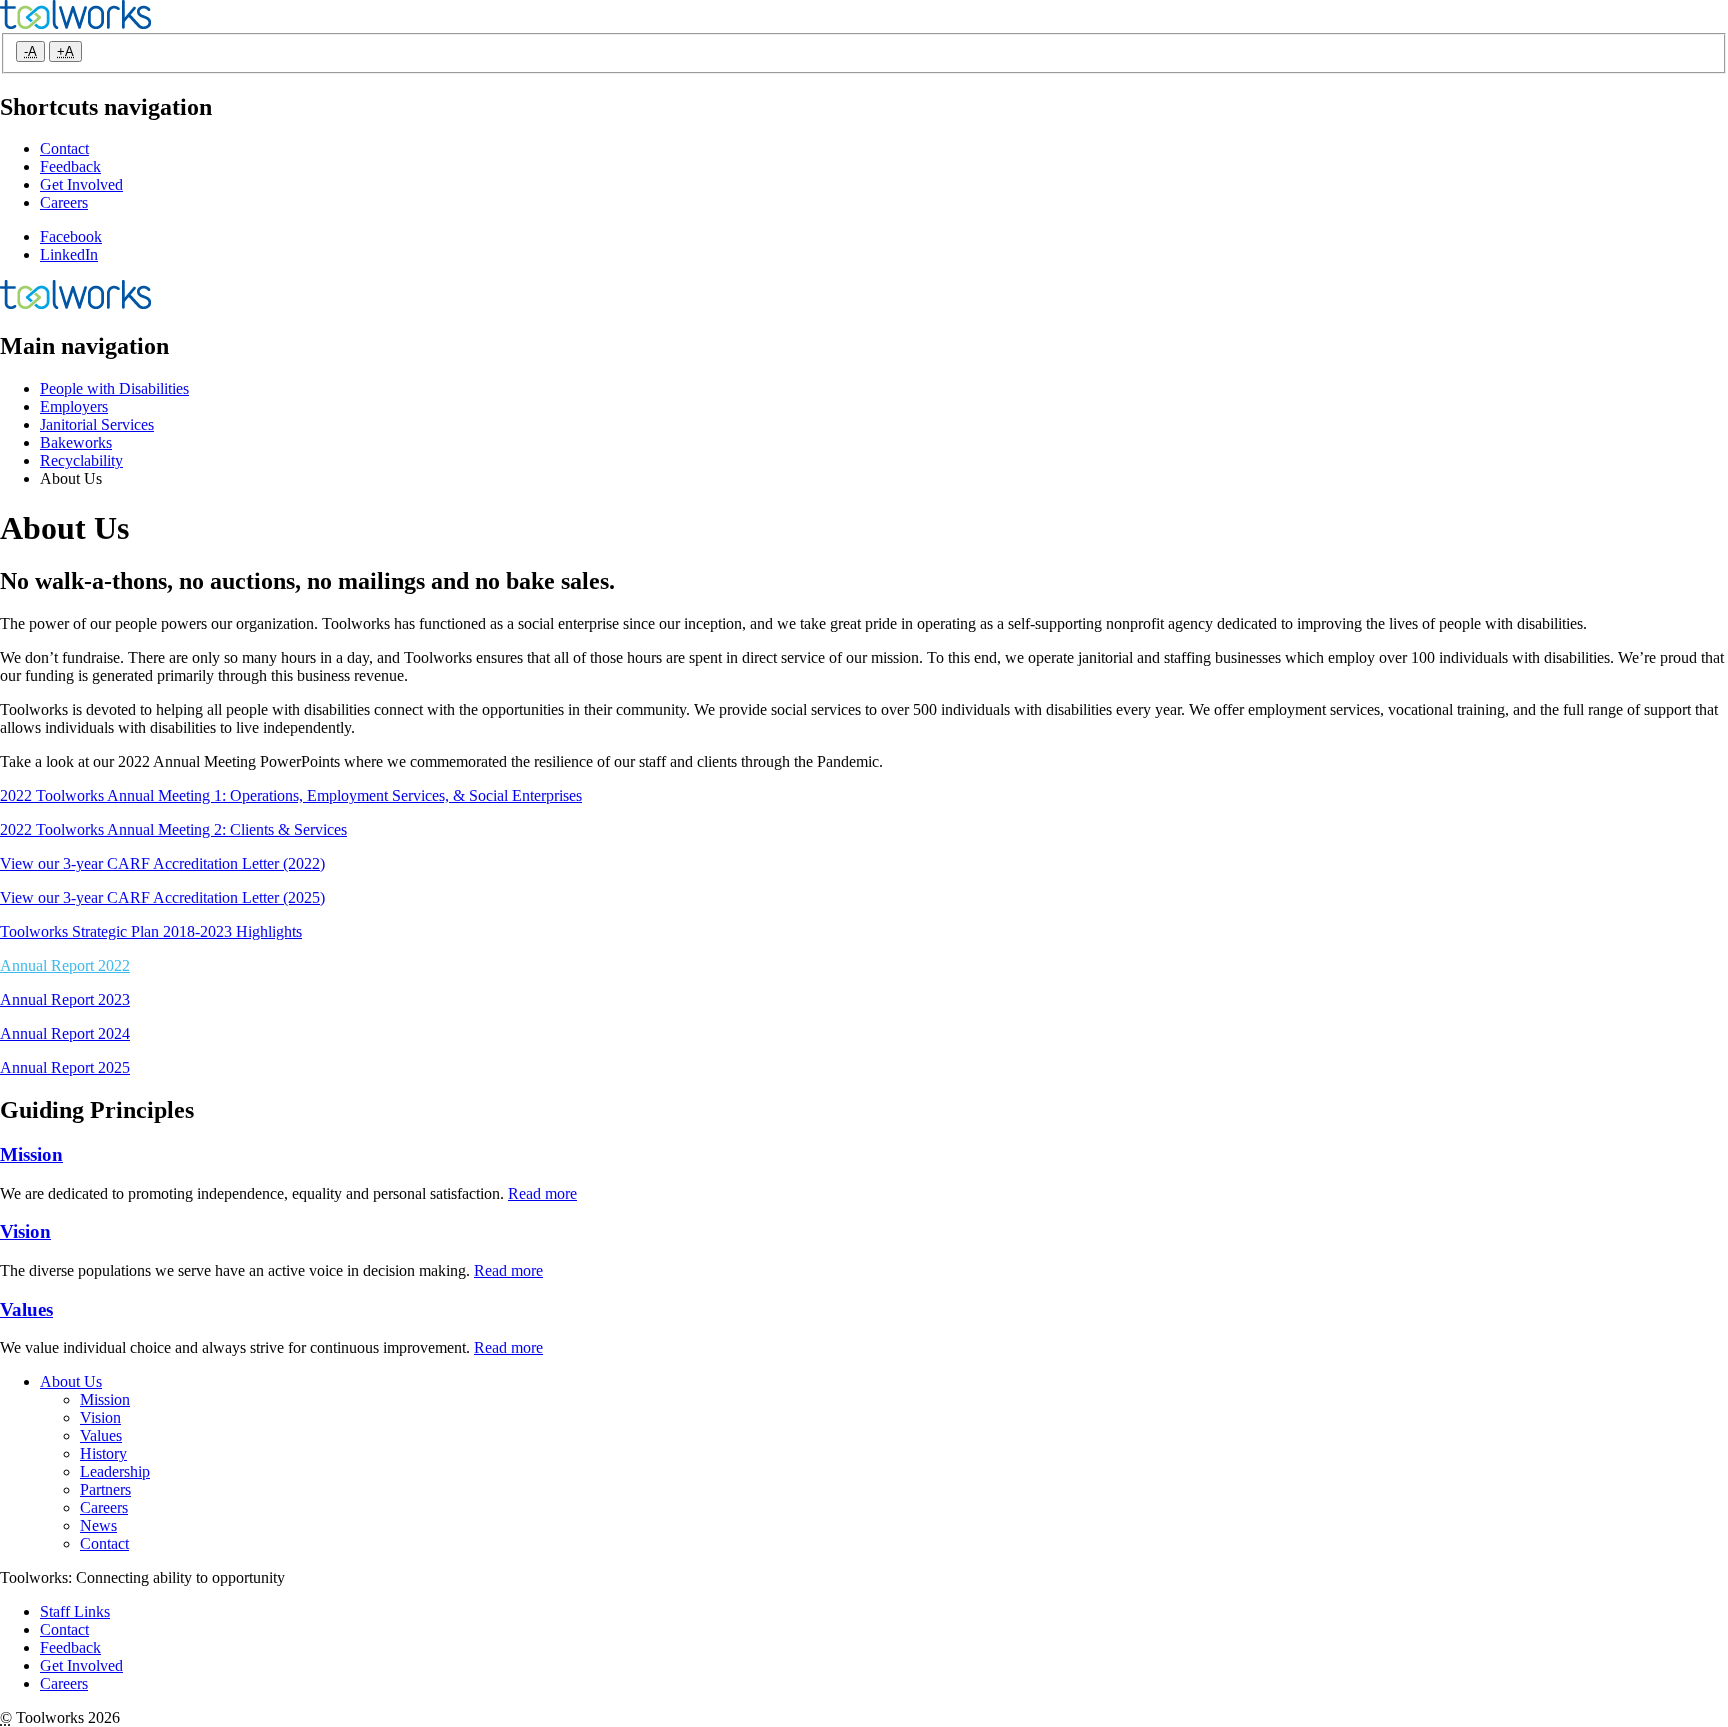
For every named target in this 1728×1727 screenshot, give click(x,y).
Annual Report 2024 (65, 1033)
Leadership (115, 1471)
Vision (25, 1231)
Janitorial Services (97, 424)
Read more (542, 1193)
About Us (71, 1381)
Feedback (70, 166)
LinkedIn (69, 254)
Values (26, 1309)
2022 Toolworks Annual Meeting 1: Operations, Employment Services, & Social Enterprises (291, 795)
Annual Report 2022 (65, 965)
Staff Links (75, 1611)
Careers (64, 202)
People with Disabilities (114, 388)
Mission (31, 1154)
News (98, 1525)
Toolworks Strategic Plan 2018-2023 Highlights (151, 931)
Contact (64, 148)
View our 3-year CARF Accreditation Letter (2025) (162, 897)
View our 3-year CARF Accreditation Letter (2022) (162, 863)
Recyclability (81, 460)
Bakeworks (76, 442)
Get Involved (81, 184)
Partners (105, 1489)
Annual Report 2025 (65, 1067)
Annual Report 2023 (65, 999)
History (103, 1453)
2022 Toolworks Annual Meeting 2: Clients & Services (173, 829)
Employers (74, 406)
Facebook (71, 236)
